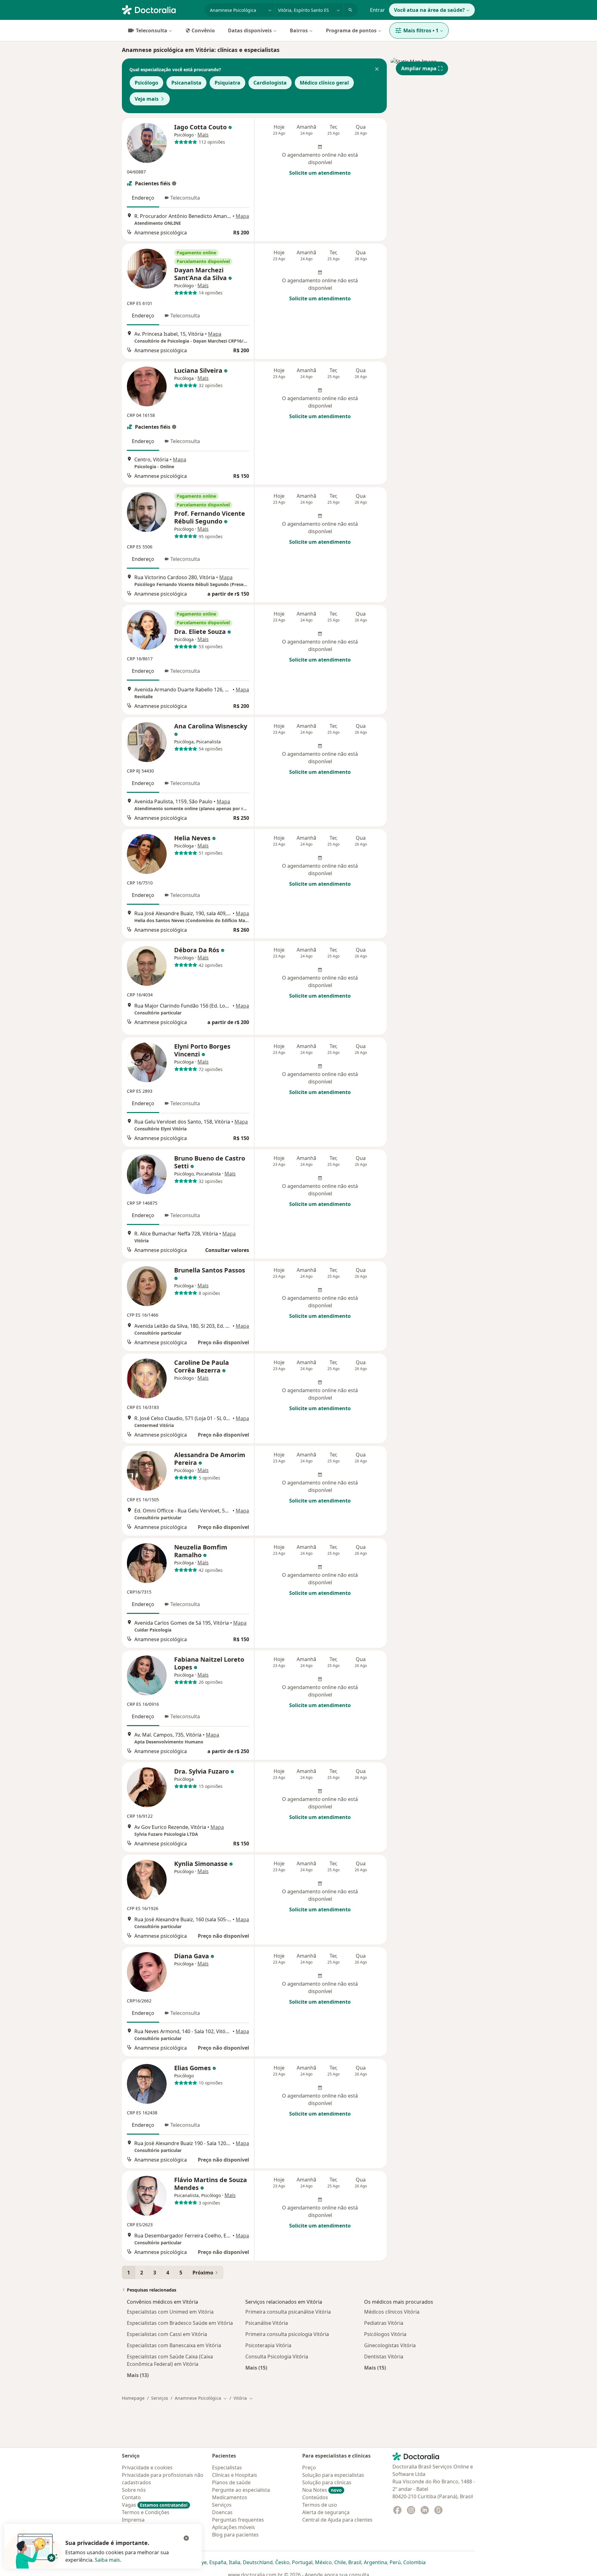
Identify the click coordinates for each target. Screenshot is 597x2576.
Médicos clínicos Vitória (392, 2312)
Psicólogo (146, 83)
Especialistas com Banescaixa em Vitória (174, 2345)
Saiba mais (107, 2560)
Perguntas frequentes (238, 2520)
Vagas (155, 2505)
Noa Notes (322, 2490)
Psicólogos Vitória (385, 2334)
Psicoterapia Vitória (268, 2345)
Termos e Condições (146, 2512)
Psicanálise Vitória (267, 2323)
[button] (377, 70)
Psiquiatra (227, 83)
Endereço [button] (143, 198)
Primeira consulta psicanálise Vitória (288, 2312)
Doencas (222, 2512)
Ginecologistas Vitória (390, 2345)
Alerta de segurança (326, 2512)
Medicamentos (230, 2497)
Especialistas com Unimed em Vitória (170, 2312)
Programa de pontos (351, 30)
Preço (309, 2468)
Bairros (299, 30)
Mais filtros (421, 30)
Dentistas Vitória (384, 2357)
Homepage (133, 2398)
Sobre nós (134, 2490)
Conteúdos (315, 2497)
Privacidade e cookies (147, 2468)
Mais (203, 135)
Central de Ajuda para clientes (337, 2520)
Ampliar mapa (419, 68)
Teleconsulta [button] (185, 198)
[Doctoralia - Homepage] (161, 9)
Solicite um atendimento (320, 173)
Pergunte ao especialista (241, 2490)
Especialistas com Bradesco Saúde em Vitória (180, 2323)
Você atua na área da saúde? (429, 10)
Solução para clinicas (327, 2482)
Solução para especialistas (333, 2475)
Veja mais (147, 99)
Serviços (160, 2398)
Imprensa (133, 2520)
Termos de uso (320, 2505)
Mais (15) (256, 2368)
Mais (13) (138, 2375)
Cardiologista (270, 83)
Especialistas (227, 2468)
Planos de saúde (231, 2482)
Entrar (377, 10)
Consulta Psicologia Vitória (277, 2357)
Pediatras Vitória (384, 2323)
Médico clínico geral (324, 83)
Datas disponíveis (250, 30)
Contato (131, 2497)
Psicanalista (186, 83)
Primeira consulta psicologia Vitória (287, 2334)
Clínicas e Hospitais (235, 2475)
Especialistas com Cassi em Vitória (167, 2334)
